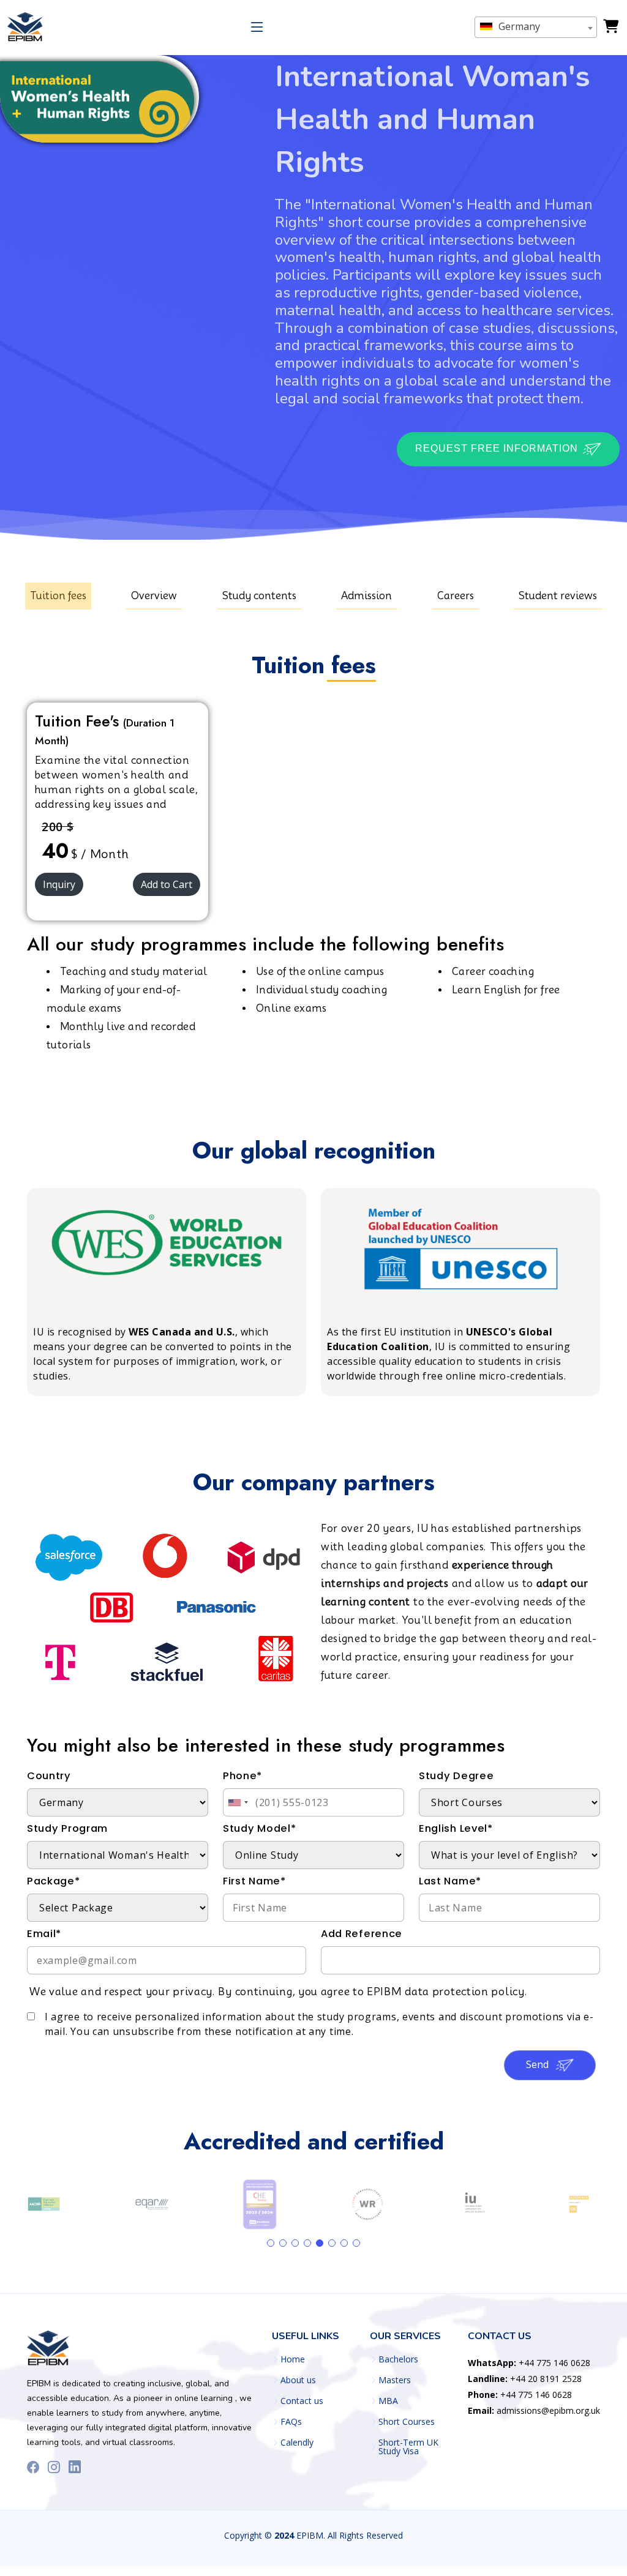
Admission (366, 596)
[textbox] (536, 26)
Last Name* (450, 1881)
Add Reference (362, 1934)
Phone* (242, 1776)
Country (49, 1776)
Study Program (67, 1828)
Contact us (302, 2401)
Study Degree (456, 1776)
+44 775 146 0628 (529, 2363)
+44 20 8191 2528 (525, 2379)
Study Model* (259, 1828)
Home (293, 2359)
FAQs (291, 2422)
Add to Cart (167, 884)
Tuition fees (58, 596)
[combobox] (536, 27)
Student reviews (558, 596)
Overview (154, 596)
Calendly (297, 2443)
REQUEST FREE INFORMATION (498, 448)
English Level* (456, 1828)
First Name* (254, 1881)
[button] (271, 2243)
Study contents (259, 596)
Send (539, 2064)
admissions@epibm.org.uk (534, 2410)
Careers (456, 596)
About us (298, 2380)
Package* (54, 1881)
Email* (44, 1934)
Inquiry (59, 884)
